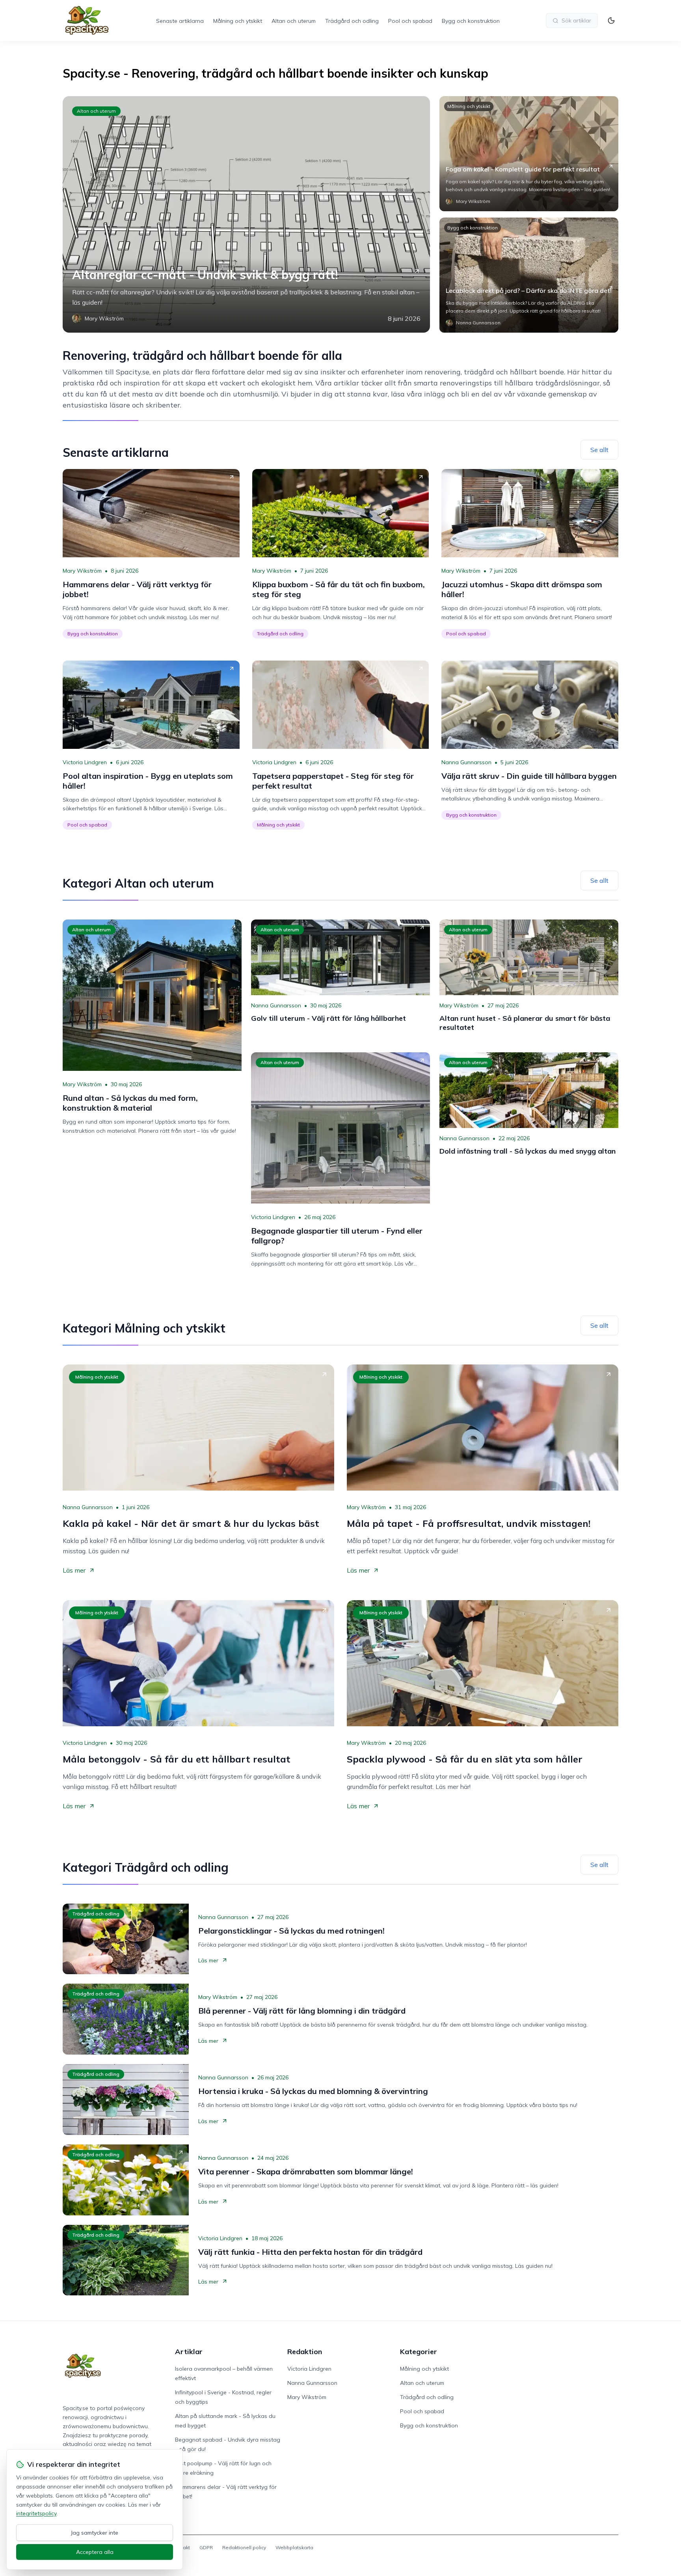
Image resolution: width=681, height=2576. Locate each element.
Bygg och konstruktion (471, 21)
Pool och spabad (410, 21)
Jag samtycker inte (95, 2533)
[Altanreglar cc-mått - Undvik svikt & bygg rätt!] (246, 214)
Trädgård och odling (352, 21)
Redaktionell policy (244, 2547)
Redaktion (305, 2352)
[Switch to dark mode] (611, 20)
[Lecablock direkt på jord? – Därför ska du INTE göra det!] (529, 275)
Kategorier (419, 2352)
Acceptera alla (95, 2552)
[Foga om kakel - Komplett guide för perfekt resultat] (529, 154)
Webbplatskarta (294, 2547)
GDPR (206, 2547)
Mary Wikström (82, 571)
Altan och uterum (294, 21)
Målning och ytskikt (238, 21)
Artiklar (189, 2352)
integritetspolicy (36, 2513)
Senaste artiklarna (180, 21)
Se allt (599, 450)
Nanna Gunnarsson (466, 762)
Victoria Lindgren (85, 762)
